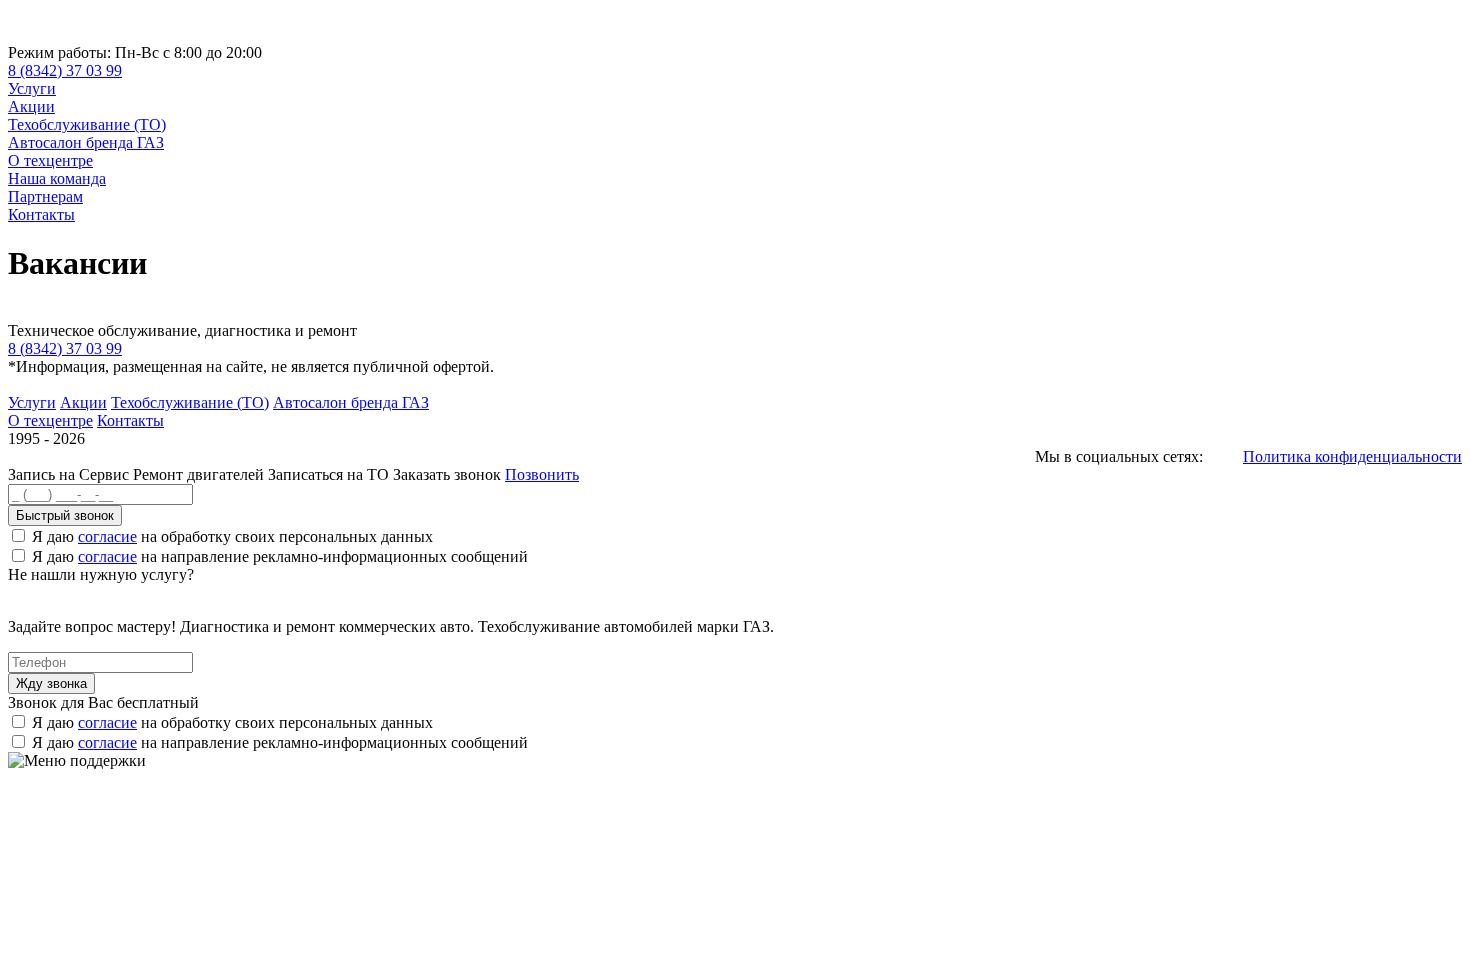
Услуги (32, 88)
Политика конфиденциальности (1352, 456)
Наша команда (57, 178)
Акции (31, 106)
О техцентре (50, 160)
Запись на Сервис (70, 474)
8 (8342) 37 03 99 (65, 70)
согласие (107, 536)
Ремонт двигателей (200, 474)
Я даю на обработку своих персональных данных (232, 536)
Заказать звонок (447, 474)
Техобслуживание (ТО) (87, 124)
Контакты (41, 214)
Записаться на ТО (330, 474)
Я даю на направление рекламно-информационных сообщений (280, 556)
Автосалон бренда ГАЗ (86, 142)
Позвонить (542, 474)
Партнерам (45, 196)
